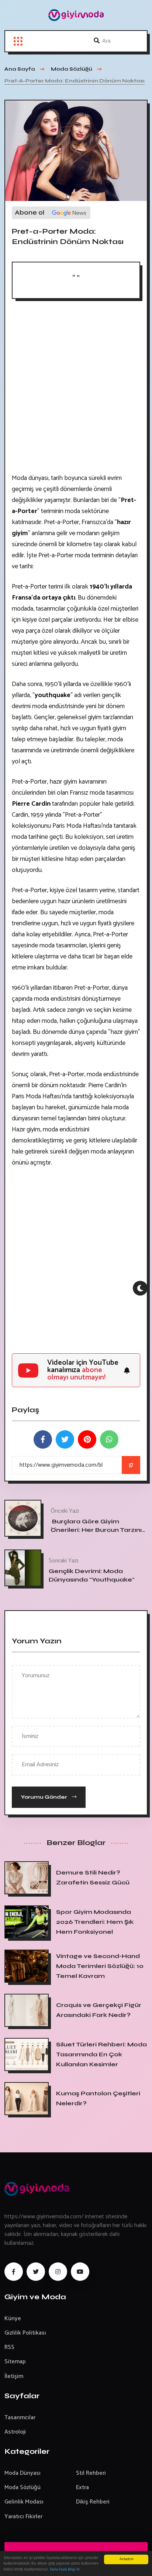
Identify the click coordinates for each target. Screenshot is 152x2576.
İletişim (14, 2376)
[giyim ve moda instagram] (58, 2272)
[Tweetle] (65, 1439)
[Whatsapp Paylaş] (109, 1439)
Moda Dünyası (23, 2473)
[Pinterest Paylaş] (87, 1439)
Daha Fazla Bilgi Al (65, 2570)
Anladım (126, 2559)
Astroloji (15, 2432)
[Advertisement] (76, 389)
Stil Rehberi (91, 2473)
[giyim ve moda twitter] (36, 2272)
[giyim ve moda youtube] (80, 2272)
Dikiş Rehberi (93, 2502)
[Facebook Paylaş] (43, 1439)
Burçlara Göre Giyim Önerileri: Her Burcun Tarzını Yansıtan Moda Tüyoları (96, 1530)
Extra (82, 2487)
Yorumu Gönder (45, 1797)
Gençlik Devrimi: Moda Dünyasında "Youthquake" (92, 1575)
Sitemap (15, 2362)
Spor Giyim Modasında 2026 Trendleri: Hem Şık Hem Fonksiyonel (95, 1922)
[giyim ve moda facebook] (14, 2272)
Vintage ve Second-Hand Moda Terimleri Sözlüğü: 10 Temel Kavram (100, 1966)
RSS (9, 2347)
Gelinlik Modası (24, 2502)
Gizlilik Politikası (25, 2333)
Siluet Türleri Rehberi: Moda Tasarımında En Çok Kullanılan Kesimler (101, 2054)
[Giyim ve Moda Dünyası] (76, 15)
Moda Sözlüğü (23, 2487)
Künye (13, 2319)
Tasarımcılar (20, 2418)
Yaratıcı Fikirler (23, 2517)
